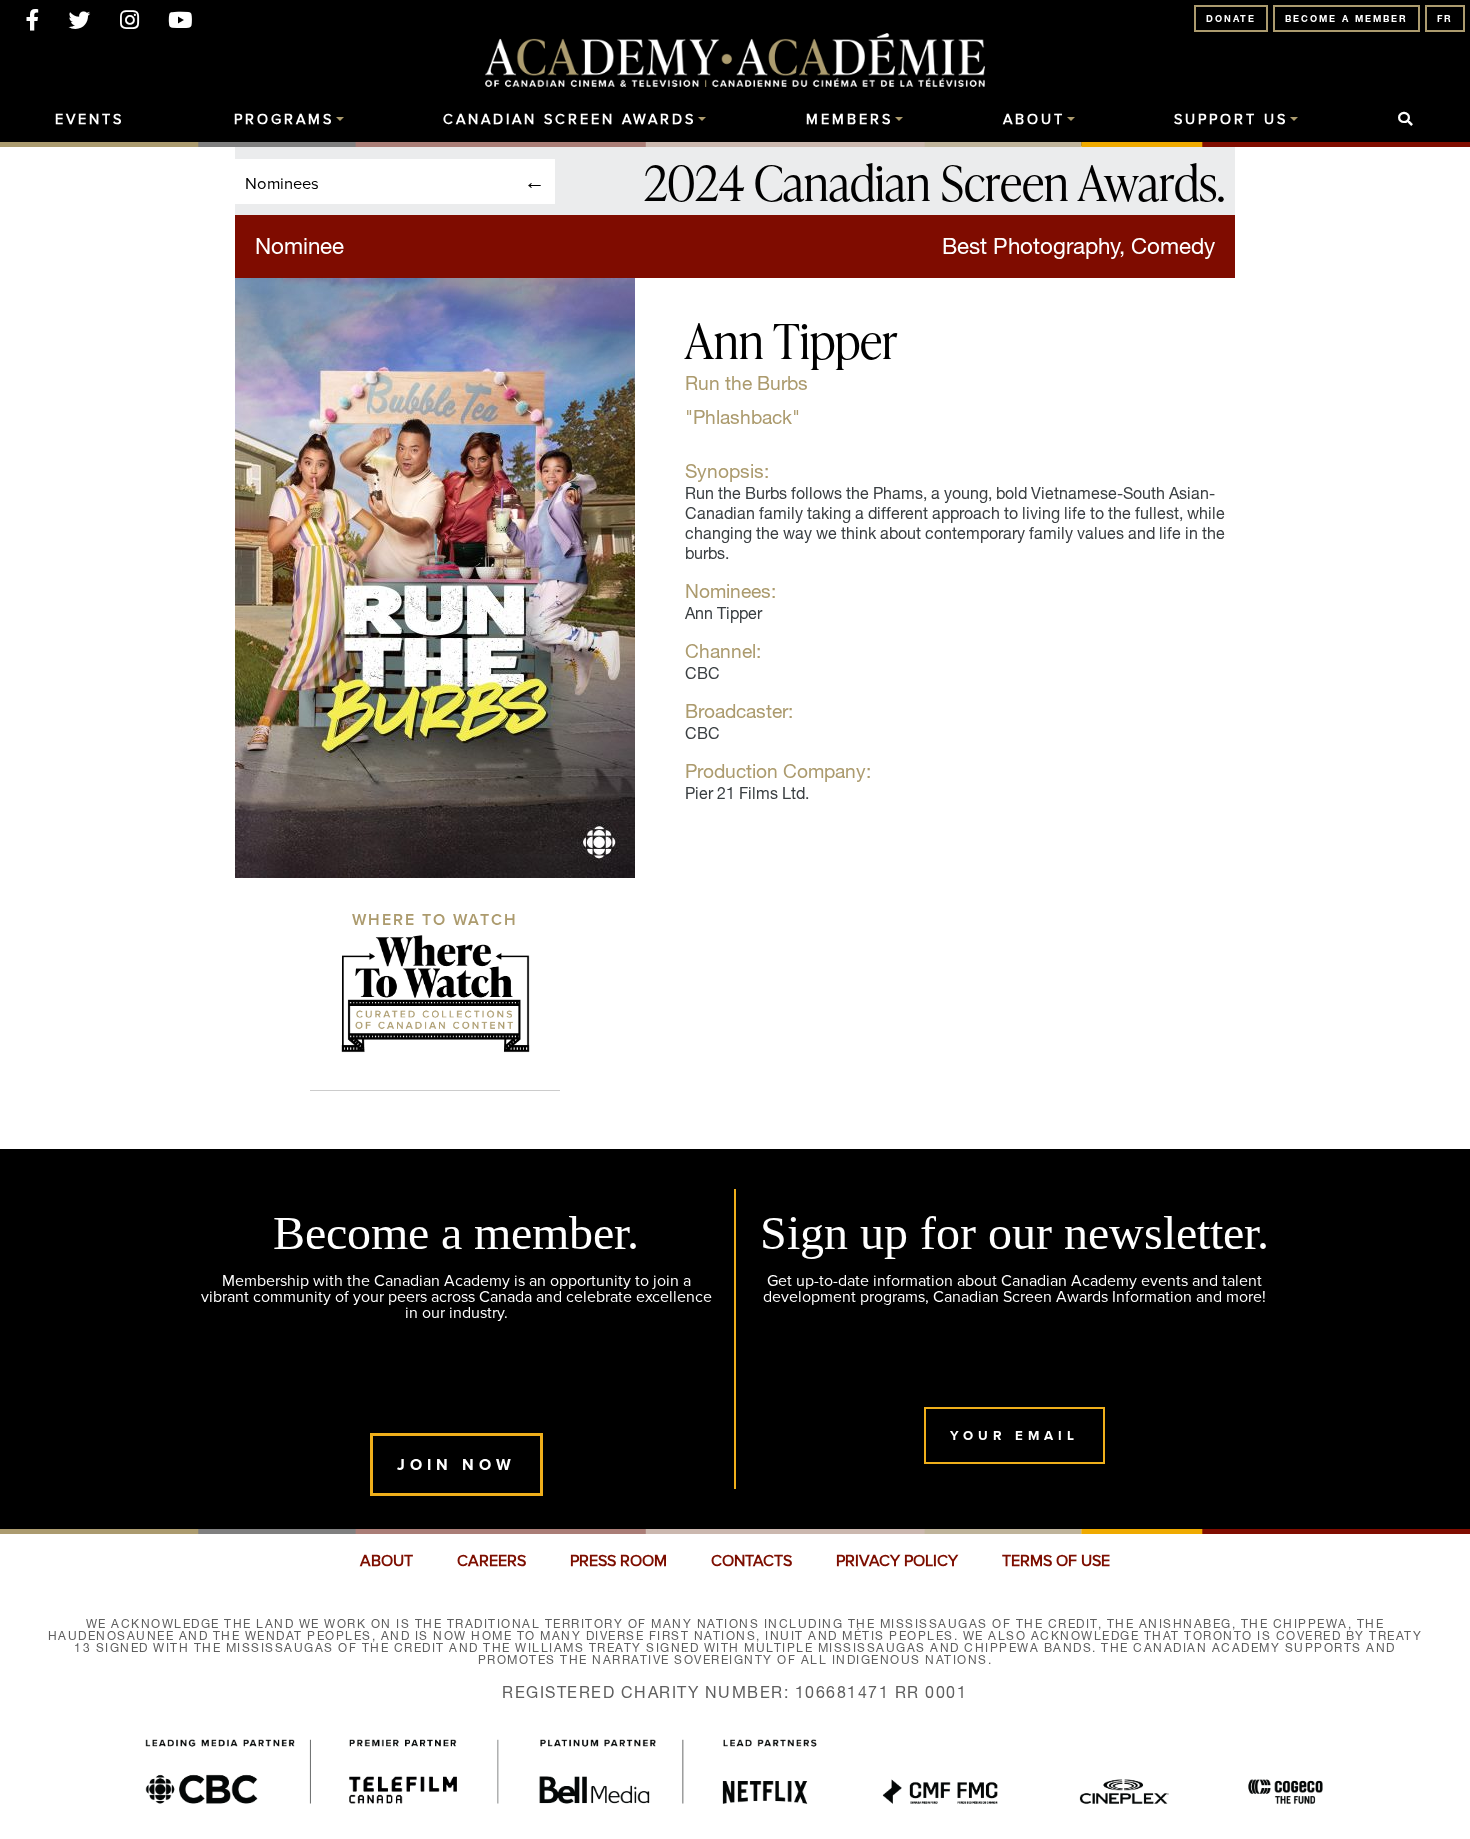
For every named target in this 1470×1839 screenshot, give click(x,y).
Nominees (282, 182)
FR (1445, 18)
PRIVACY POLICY (897, 1561)
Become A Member (1346, 18)
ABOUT (386, 1561)
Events (89, 120)
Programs (284, 120)
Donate (1231, 18)
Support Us (1231, 120)
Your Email (1014, 1435)
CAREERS (491, 1561)
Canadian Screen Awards (569, 120)
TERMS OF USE (1056, 1561)
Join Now (456, 1464)
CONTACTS (751, 1561)
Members (849, 120)
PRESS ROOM (618, 1561)
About (1034, 120)
